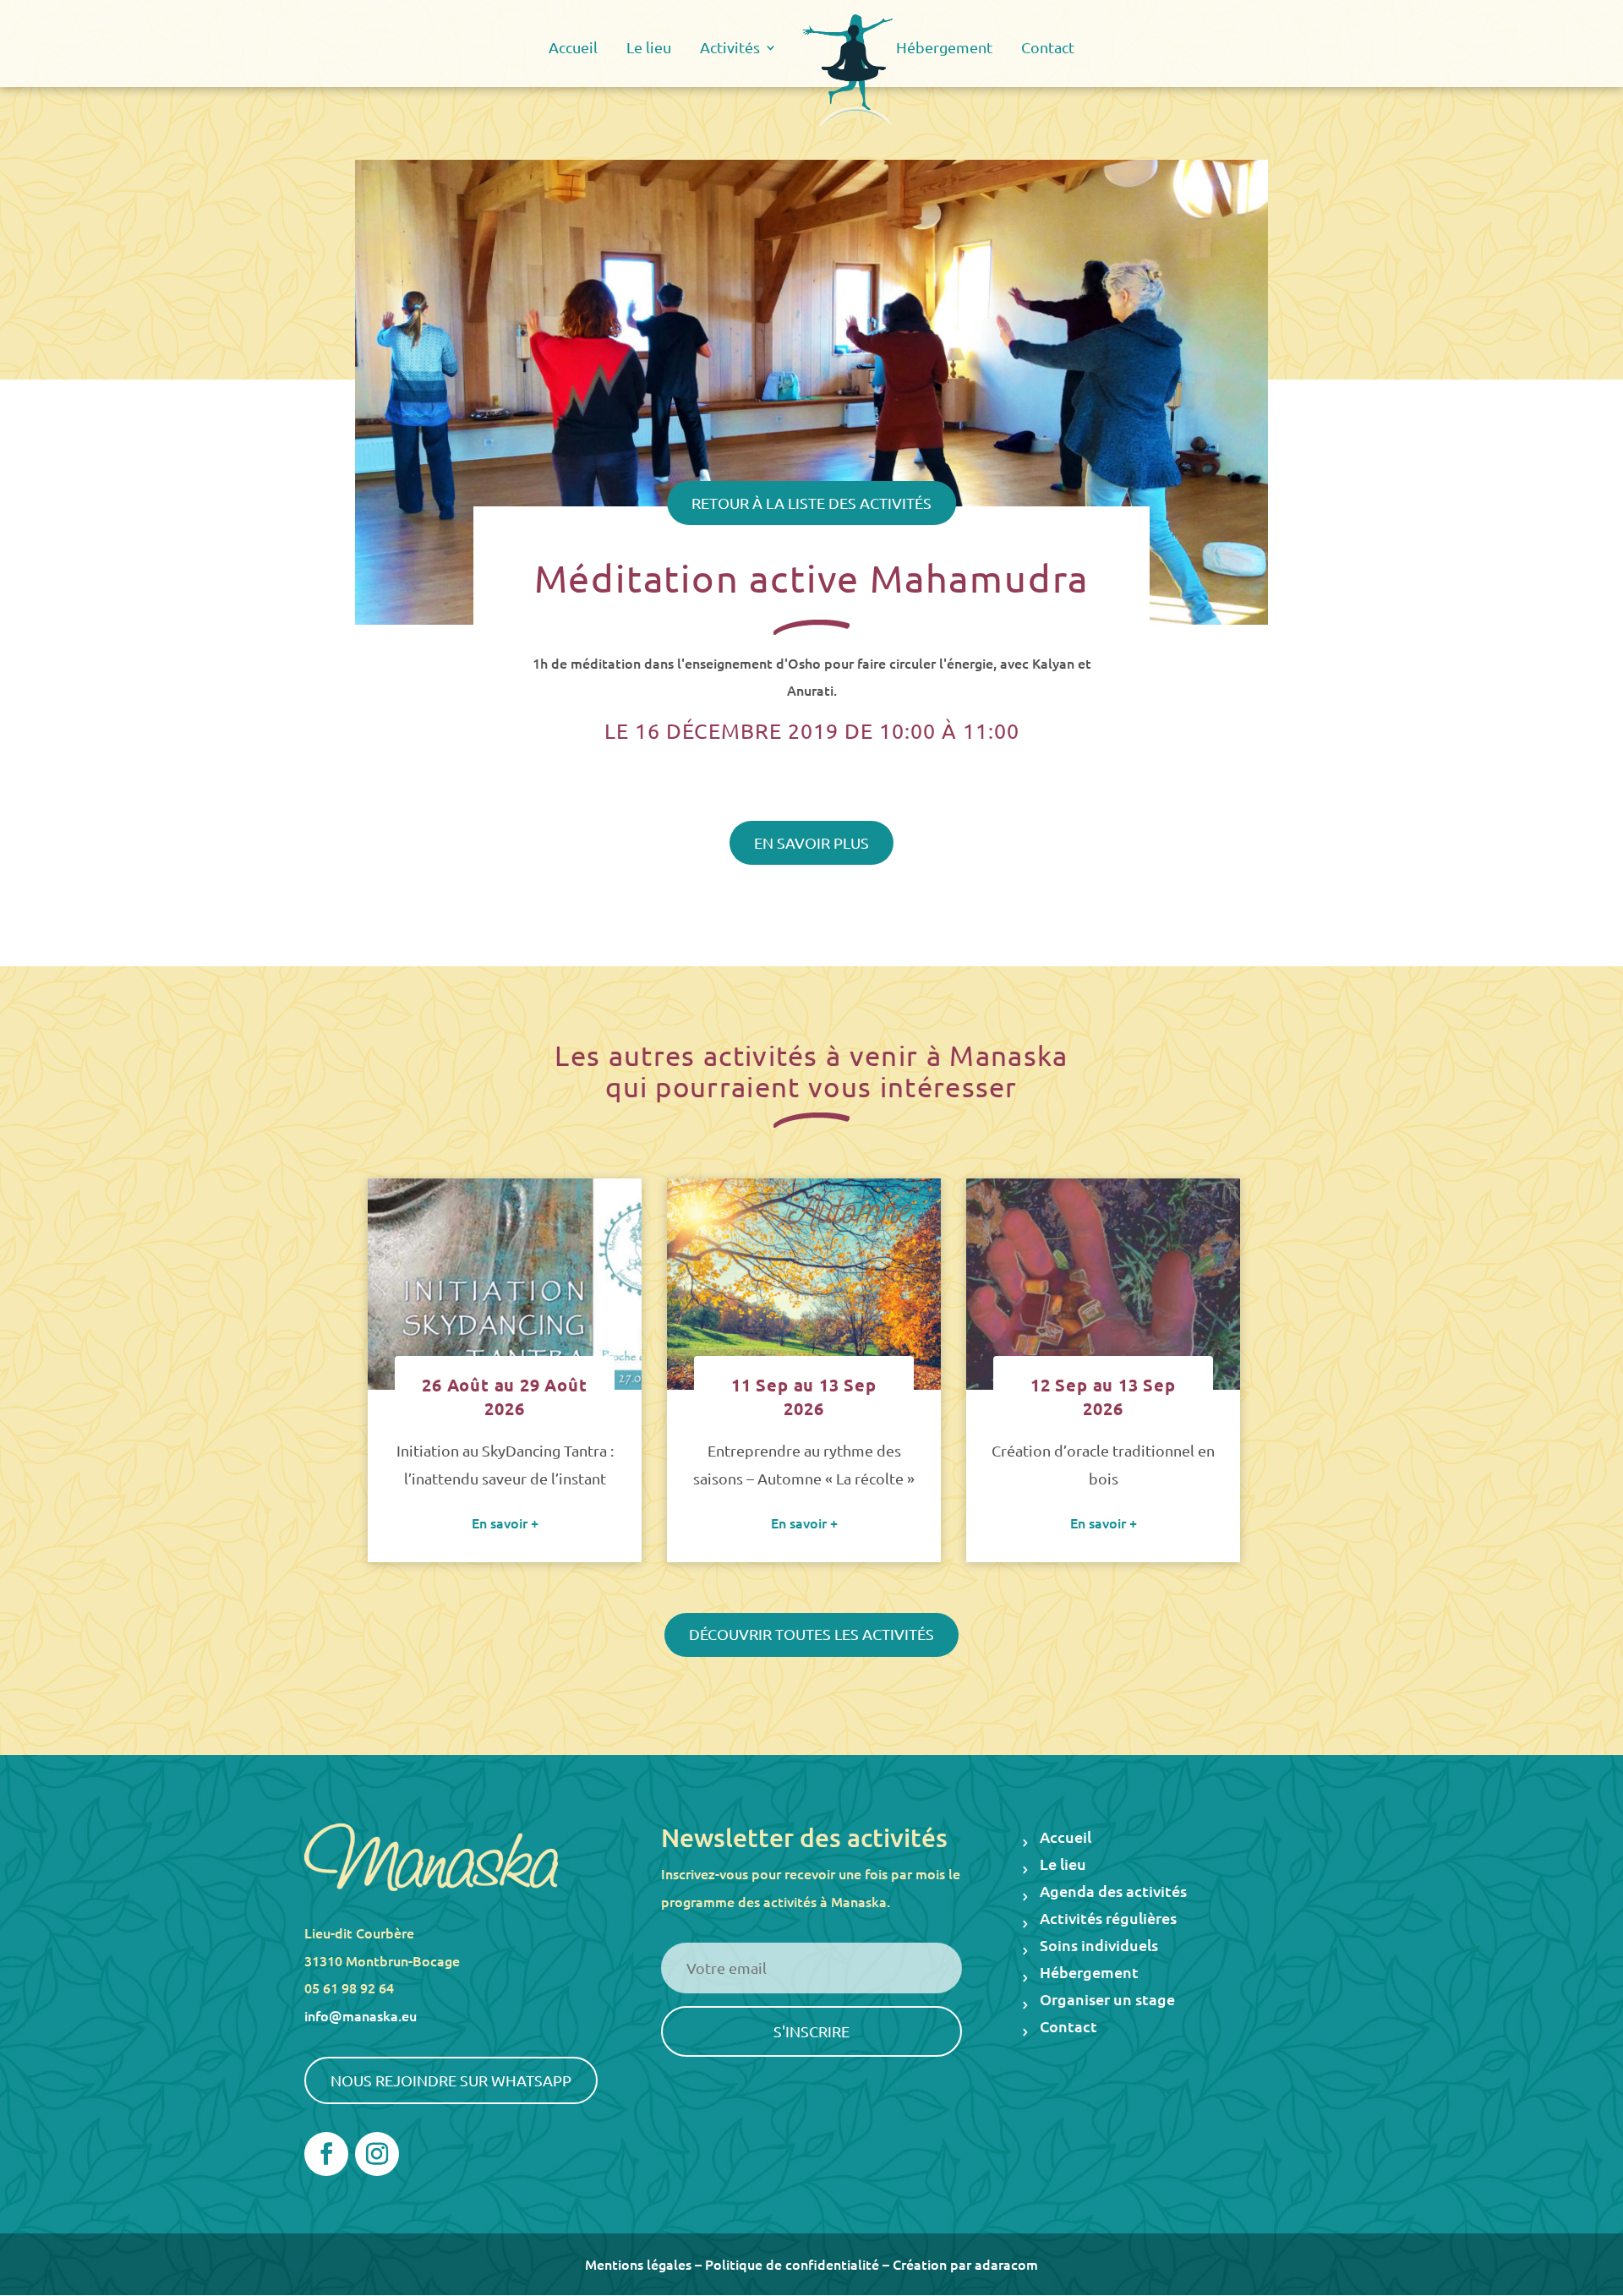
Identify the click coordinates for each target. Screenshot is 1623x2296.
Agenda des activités (1113, 1892)
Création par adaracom (965, 2264)
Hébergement (944, 49)
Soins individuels (1099, 1946)
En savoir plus (811, 842)
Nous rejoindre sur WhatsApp (451, 2080)
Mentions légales (638, 2264)
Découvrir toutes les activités (811, 1634)
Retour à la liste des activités (811, 503)
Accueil (573, 49)
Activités (730, 49)
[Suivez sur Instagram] (377, 2154)
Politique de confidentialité (792, 2264)
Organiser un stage (1107, 2001)
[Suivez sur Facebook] (326, 2154)
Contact (1048, 49)
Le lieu (649, 49)
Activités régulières (1108, 1919)
